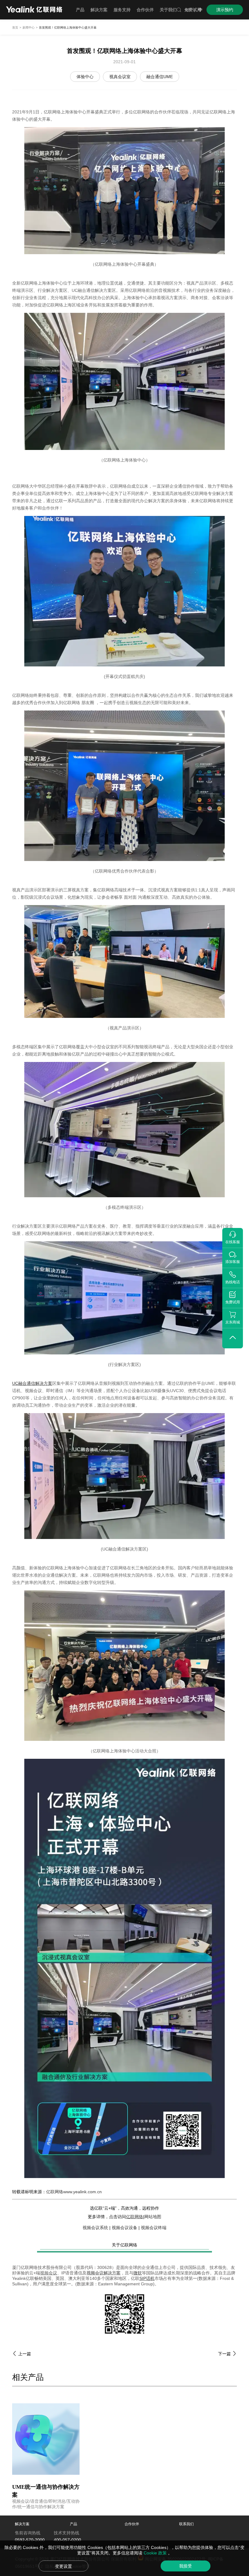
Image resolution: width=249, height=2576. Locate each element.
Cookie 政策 (156, 2553)
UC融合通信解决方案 (32, 1383)
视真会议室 (120, 77)
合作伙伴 (132, 2524)
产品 (73, 2524)
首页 (15, 28)
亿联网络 (135, 2217)
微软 (138, 2273)
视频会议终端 (154, 2228)
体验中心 (85, 77)
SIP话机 (147, 2278)
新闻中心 (29, 28)
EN (188, 10)
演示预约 (225, 10)
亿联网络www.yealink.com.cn (74, 2192)
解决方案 (22, 2524)
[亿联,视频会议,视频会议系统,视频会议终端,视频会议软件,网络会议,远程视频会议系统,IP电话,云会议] (34, 10)
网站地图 (153, 2217)
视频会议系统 (95, 2228)
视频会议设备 (124, 2228)
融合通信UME (160, 77)
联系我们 (186, 2524)
